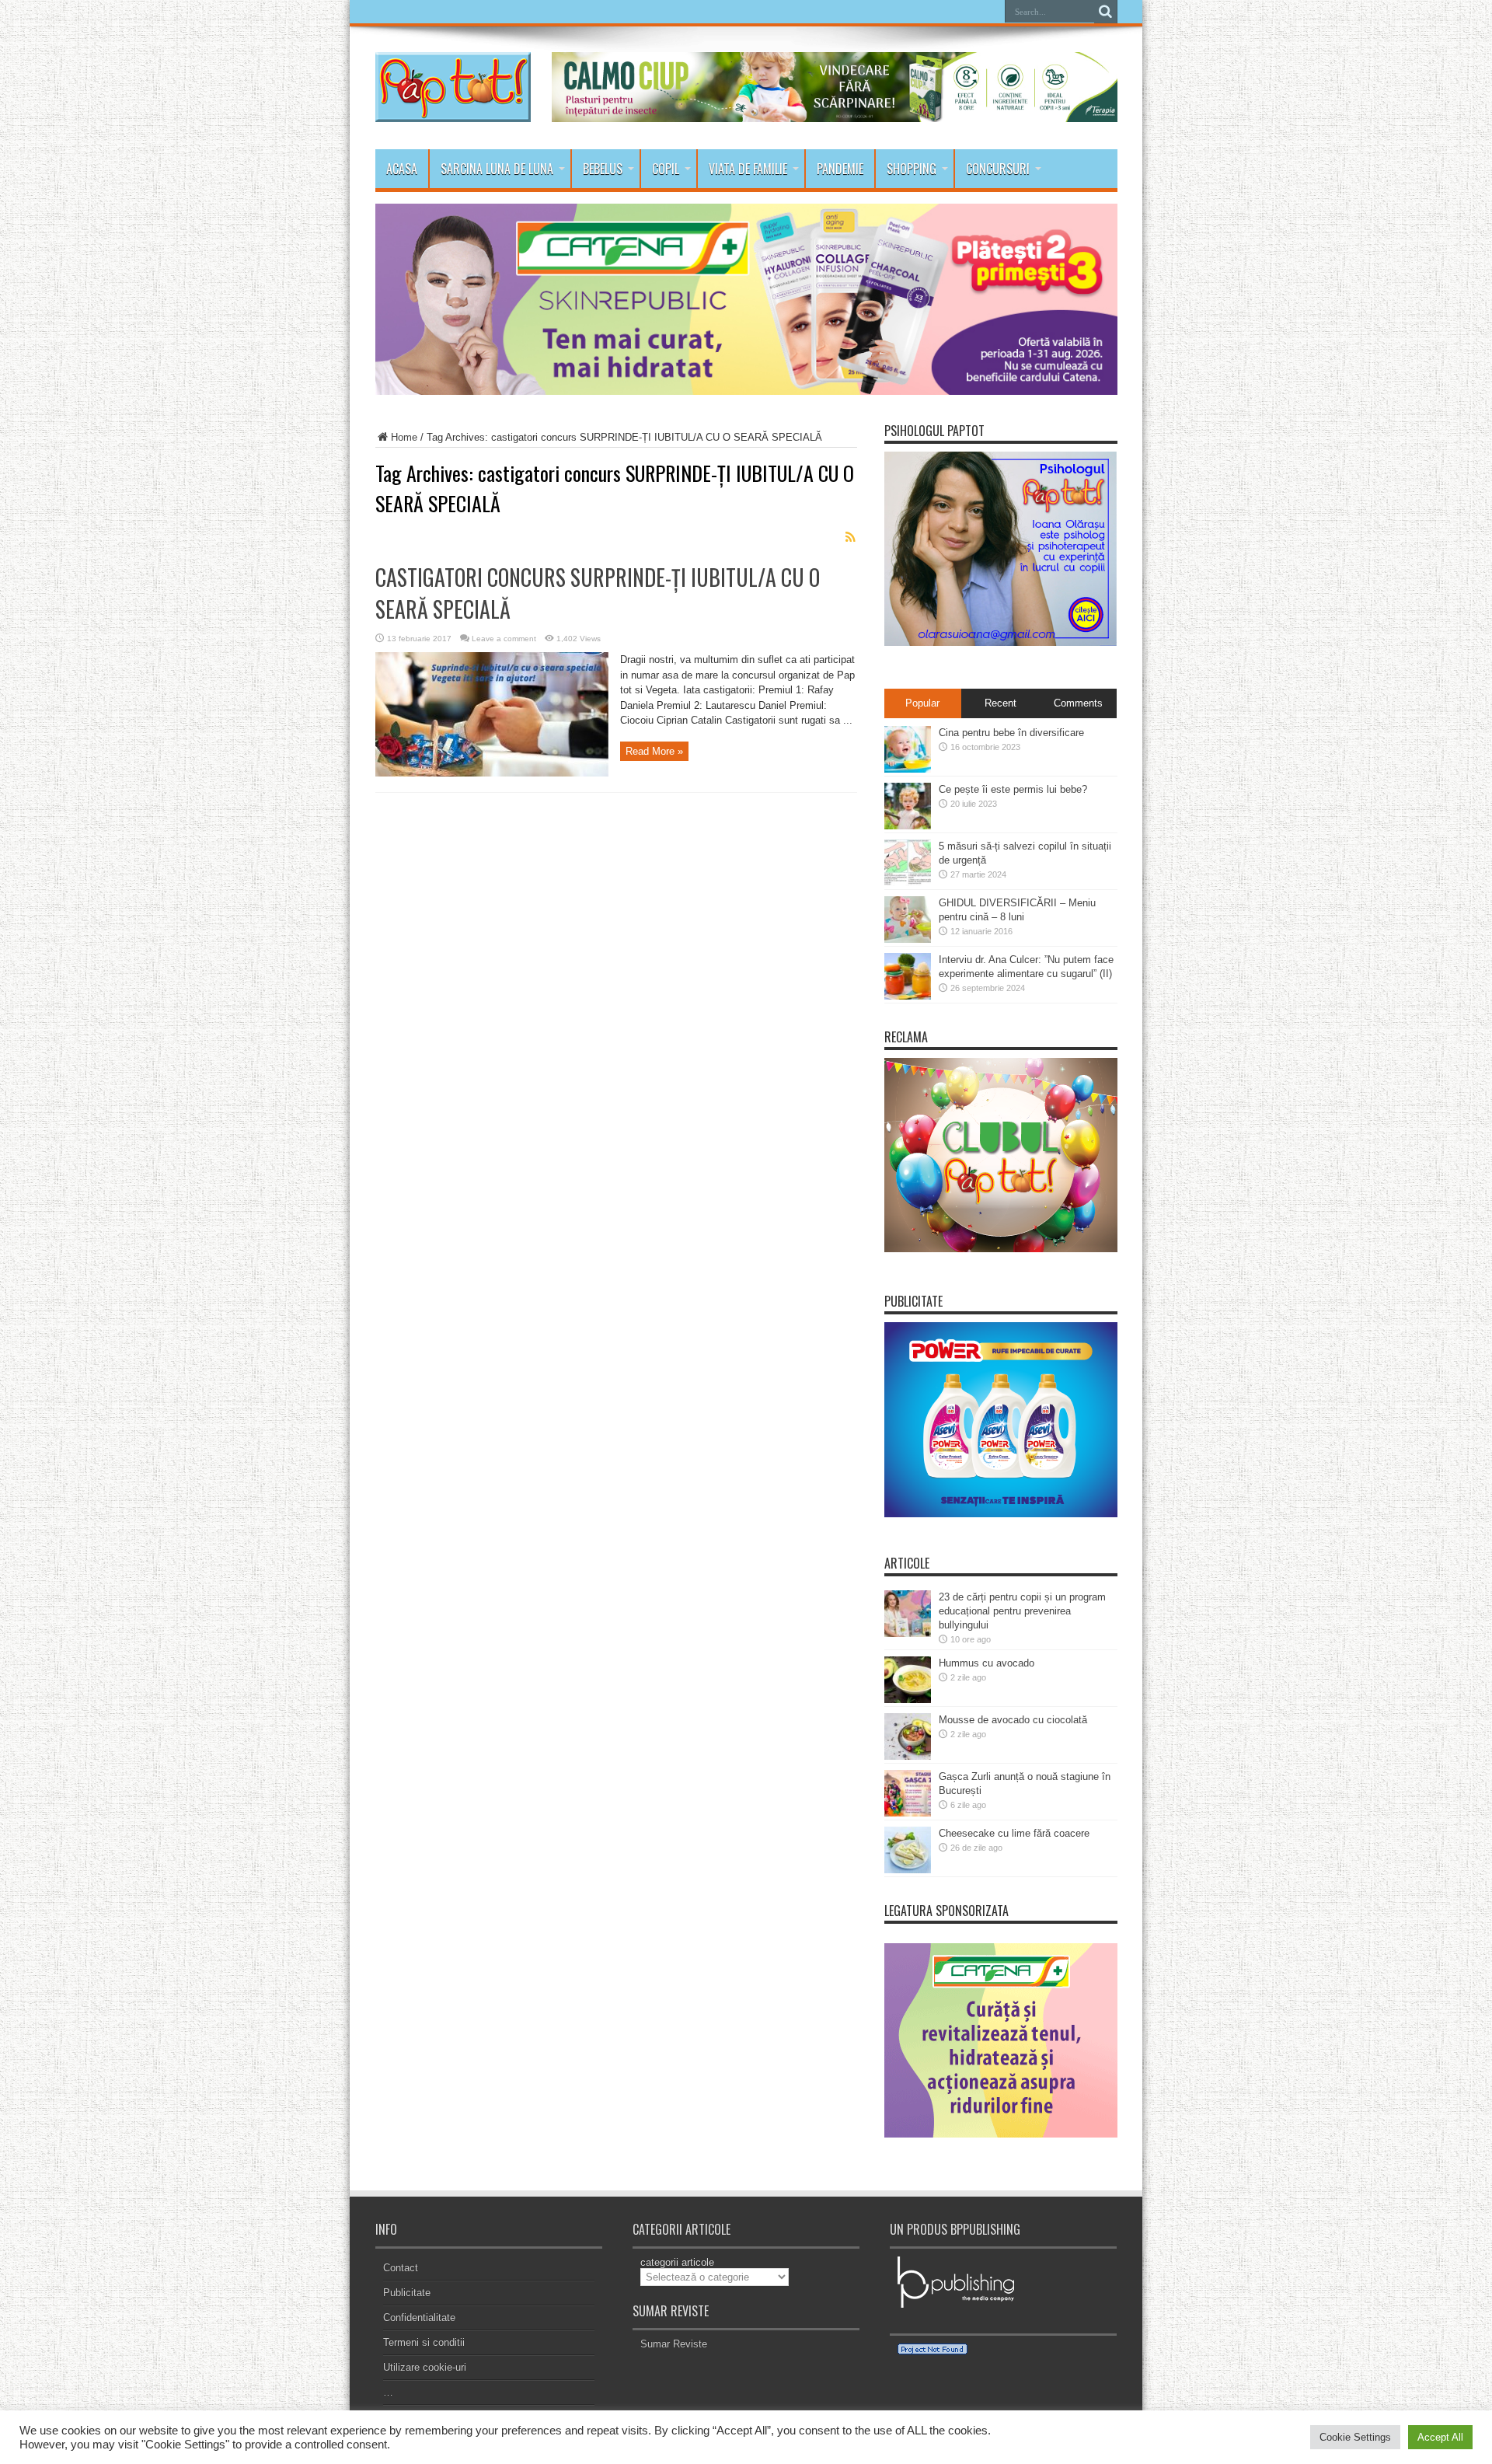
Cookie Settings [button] (1355, 2437)
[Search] (1106, 12)
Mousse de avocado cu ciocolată (1013, 1720)
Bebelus (603, 169)
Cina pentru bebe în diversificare (1011, 733)
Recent (1000, 703)
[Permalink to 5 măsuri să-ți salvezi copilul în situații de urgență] (908, 883)
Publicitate (407, 2293)
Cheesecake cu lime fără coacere (1014, 1833)
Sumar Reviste (674, 2344)
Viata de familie (748, 169)
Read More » (654, 751)
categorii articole (677, 2262)
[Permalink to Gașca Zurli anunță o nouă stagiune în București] (908, 1813)
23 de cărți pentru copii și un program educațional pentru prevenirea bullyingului (1022, 1611)
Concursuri (998, 169)
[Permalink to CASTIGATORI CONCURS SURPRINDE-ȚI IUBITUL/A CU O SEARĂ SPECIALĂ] (492, 773)
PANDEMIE (840, 169)
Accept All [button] (1440, 2437)
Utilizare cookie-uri (425, 2367)
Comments (1078, 703)
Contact (401, 2268)
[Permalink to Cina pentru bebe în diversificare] (908, 769)
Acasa (402, 169)
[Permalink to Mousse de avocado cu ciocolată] (908, 1756)
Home (404, 437)
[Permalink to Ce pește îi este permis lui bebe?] (908, 826)
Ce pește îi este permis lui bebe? (1013, 789)
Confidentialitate (419, 2317)
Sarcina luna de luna (497, 169)
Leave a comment (504, 639)
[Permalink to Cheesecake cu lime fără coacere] (908, 1870)
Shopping (912, 169)
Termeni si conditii (424, 2342)
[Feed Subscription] (851, 537)
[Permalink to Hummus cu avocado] (908, 1700)
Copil (666, 169)
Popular (922, 703)
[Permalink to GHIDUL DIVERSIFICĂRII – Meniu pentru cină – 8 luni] (908, 939)
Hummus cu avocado (987, 1663)
